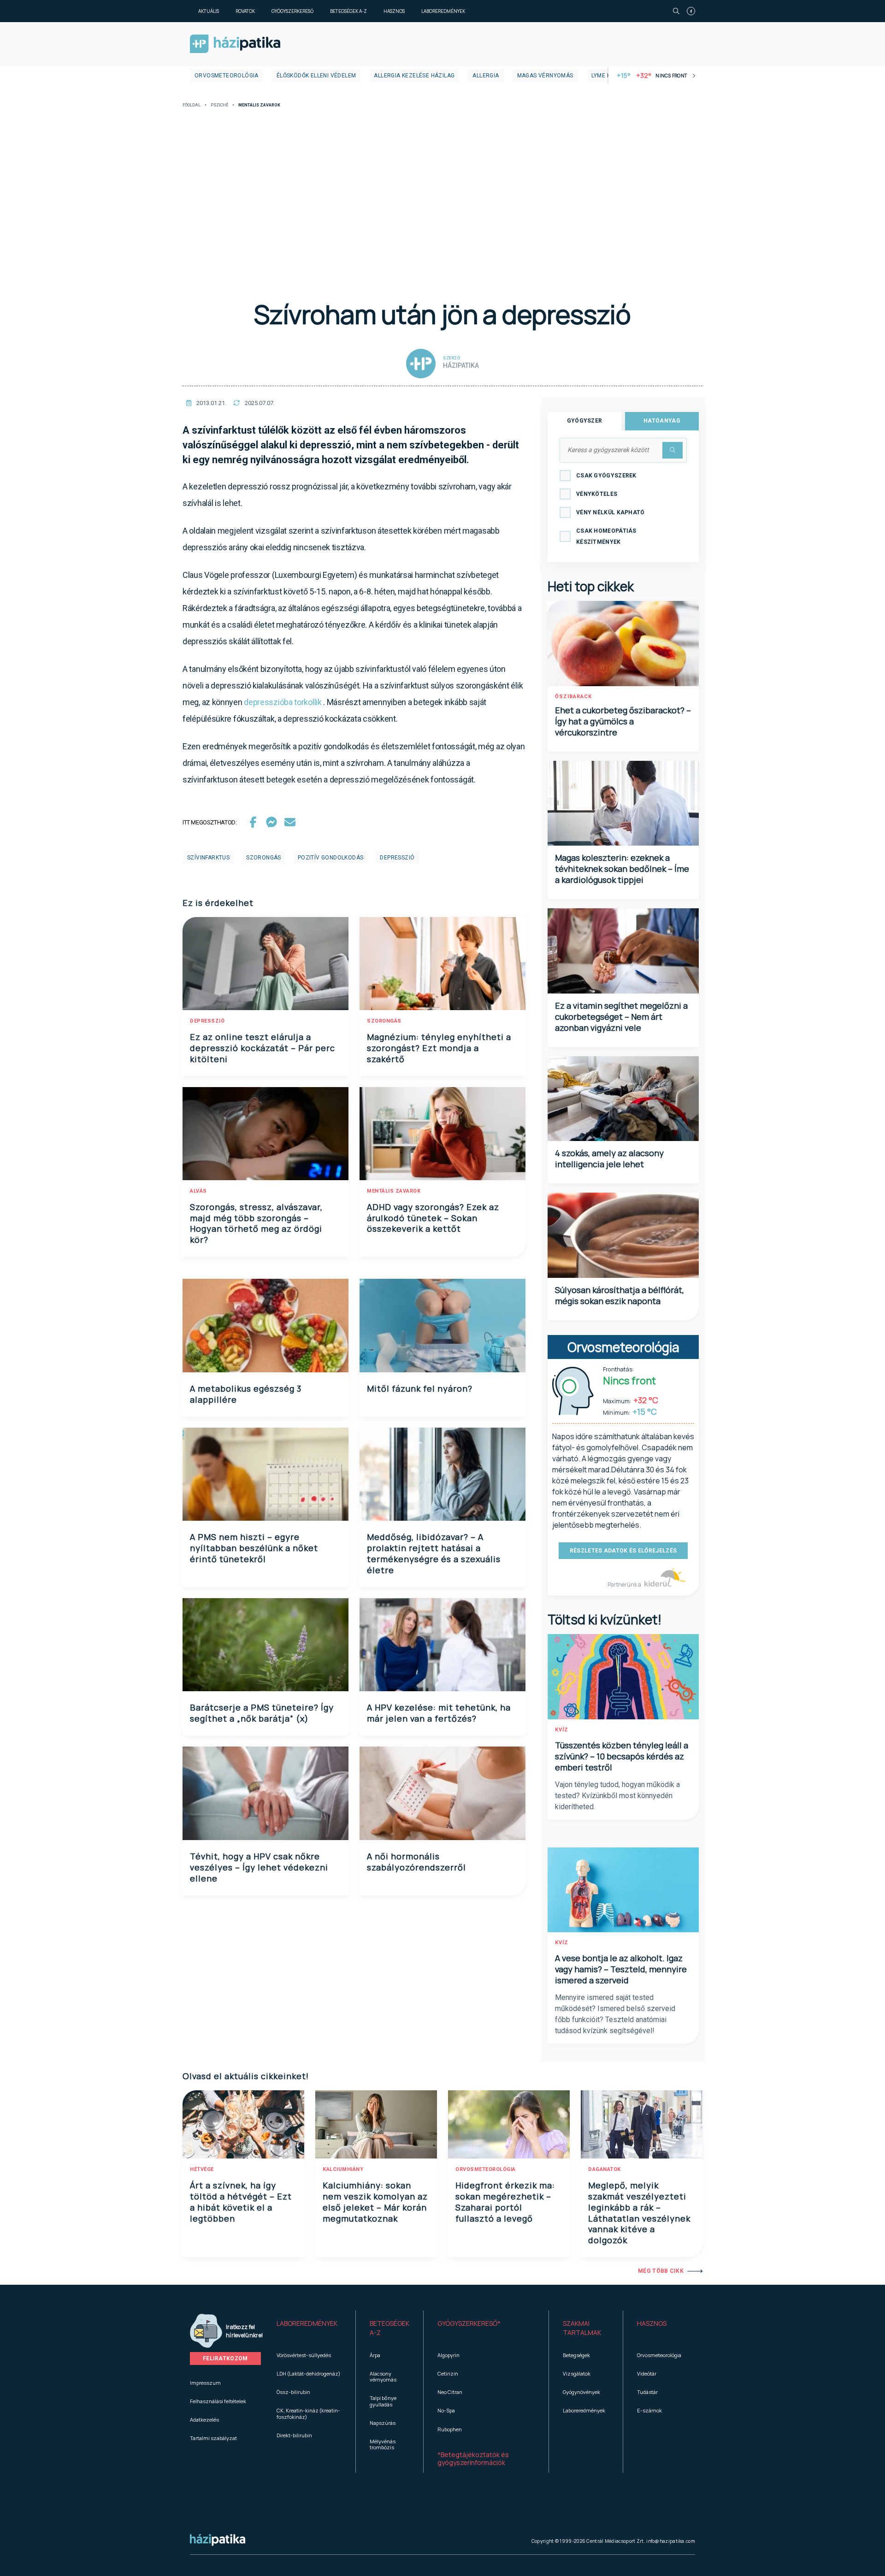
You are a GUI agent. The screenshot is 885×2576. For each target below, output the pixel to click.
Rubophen (450, 2429)
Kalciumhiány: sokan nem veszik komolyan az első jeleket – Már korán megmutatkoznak (375, 2202)
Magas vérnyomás (545, 76)
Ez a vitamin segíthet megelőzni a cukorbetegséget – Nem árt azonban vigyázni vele (621, 1017)
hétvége (202, 2169)
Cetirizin (448, 2373)
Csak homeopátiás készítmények (606, 536)
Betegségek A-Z (348, 11)
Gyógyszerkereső (292, 11)
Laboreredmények (443, 11)
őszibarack (573, 697)
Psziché (219, 105)
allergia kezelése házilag (414, 76)
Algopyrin (448, 2355)
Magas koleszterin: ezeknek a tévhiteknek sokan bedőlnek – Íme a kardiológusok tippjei (622, 869)
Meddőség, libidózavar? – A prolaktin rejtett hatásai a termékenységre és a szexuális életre (434, 1553)
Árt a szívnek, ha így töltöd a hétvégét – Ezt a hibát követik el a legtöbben (241, 2202)
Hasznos (394, 11)
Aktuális (209, 11)
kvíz (562, 1730)
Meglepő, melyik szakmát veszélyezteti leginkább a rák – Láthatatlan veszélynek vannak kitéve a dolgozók (639, 2213)
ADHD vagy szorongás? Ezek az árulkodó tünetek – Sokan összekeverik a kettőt (433, 1218)
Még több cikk (661, 2271)
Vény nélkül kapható (611, 512)
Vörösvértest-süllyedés (304, 2355)
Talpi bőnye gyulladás (383, 2401)
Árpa (375, 2355)
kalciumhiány (343, 2169)
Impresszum (205, 2383)
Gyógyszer (585, 421)
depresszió (397, 858)
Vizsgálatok (577, 2373)
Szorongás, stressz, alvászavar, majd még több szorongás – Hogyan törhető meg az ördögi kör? (256, 1223)
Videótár (647, 2373)
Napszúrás (383, 2423)
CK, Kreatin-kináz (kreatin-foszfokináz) (308, 2413)
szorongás (264, 858)
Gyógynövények (581, 2392)
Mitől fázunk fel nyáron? (420, 1388)
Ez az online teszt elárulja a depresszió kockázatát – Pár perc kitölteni (263, 1048)
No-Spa (446, 2410)
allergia (486, 76)
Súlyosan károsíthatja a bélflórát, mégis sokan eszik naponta (619, 1295)
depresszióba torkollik (283, 702)
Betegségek (576, 2355)
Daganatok (605, 2169)
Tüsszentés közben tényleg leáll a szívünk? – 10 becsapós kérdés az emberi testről (622, 1756)
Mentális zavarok (394, 1191)
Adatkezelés (204, 2420)
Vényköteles (597, 494)
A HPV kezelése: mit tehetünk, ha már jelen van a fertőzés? (439, 1713)
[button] (309, 2328)
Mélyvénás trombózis (383, 2444)
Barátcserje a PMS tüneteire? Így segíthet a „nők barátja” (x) (262, 1713)
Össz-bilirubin (293, 2392)
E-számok (649, 2410)
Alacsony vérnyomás (383, 2376)
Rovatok (245, 11)
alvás (198, 1191)
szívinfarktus (208, 858)
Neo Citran (450, 2392)
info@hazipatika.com (671, 2541)
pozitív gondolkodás (331, 858)
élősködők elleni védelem (316, 76)
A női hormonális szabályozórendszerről (416, 1862)
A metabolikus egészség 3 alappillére (246, 1394)
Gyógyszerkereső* (469, 2323)
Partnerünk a (625, 1585)
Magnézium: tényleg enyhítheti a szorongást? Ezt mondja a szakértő (439, 1048)
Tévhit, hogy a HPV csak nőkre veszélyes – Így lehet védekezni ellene (259, 1867)
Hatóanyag (662, 421)
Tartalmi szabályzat (213, 2438)
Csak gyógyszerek (606, 476)
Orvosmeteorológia (227, 76)
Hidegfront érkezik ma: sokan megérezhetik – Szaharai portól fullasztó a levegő (505, 2202)
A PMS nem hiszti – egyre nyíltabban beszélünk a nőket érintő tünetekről (254, 1548)
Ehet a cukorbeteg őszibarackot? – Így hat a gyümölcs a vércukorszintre (623, 721)
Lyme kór (605, 76)
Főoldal (192, 105)
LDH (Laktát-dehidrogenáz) (308, 2373)
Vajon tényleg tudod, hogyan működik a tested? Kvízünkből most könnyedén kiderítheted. (617, 1796)
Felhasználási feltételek (218, 2401)
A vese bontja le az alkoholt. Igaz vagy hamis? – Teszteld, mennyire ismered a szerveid (621, 1969)
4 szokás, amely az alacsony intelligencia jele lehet (609, 1159)
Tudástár (647, 2392)
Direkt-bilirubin (294, 2435)
